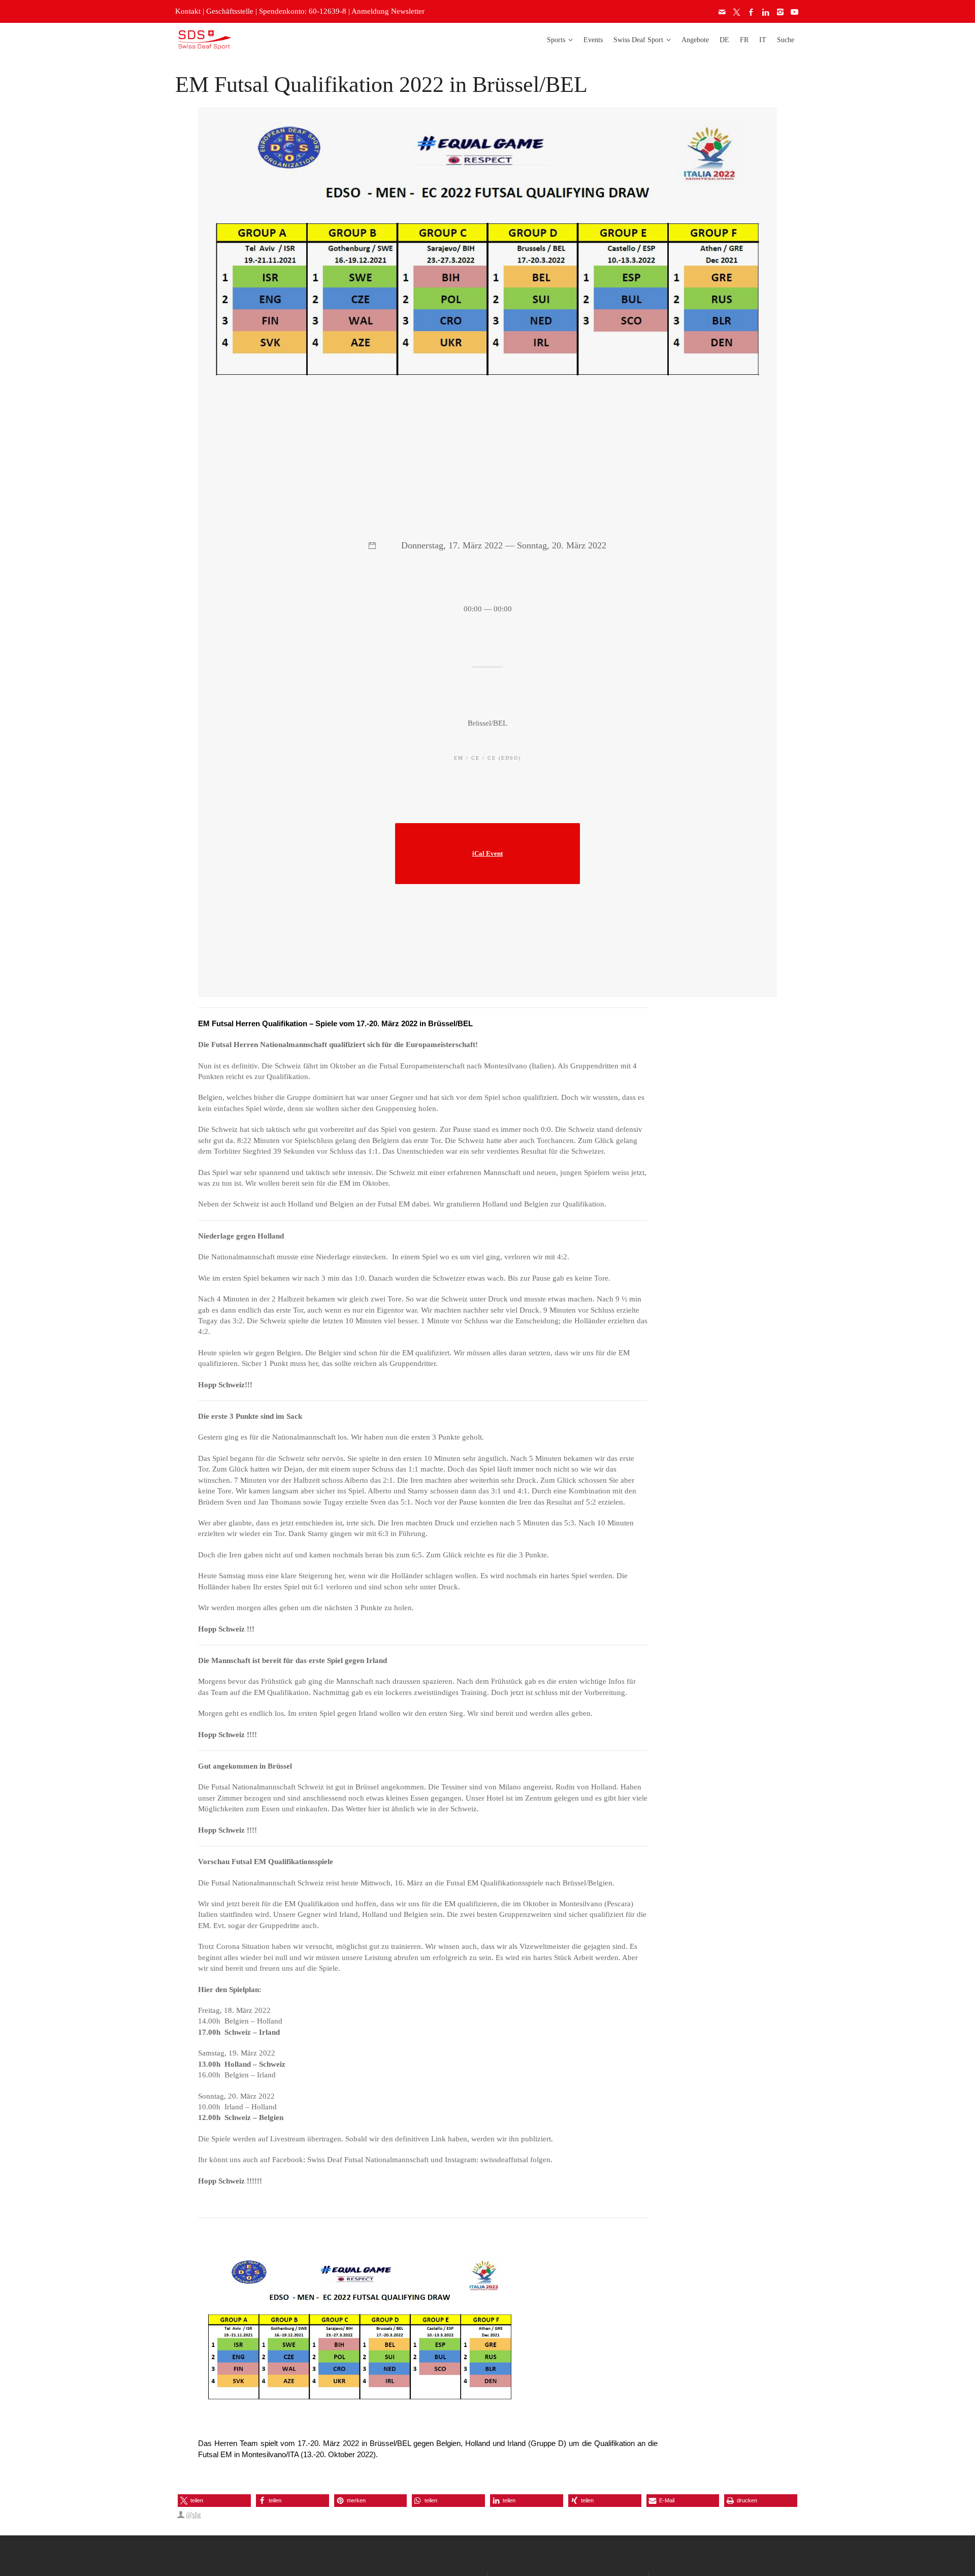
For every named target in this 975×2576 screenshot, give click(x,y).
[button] (214, 2501)
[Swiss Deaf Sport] (204, 39)
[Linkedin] (766, 12)
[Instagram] (781, 12)
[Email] (723, 12)
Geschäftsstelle (230, 11)
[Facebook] (752, 12)
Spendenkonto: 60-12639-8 (303, 11)
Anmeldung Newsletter (388, 11)
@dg (193, 2515)
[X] (737, 12)
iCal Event (487, 854)
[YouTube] (795, 12)
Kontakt (188, 11)
